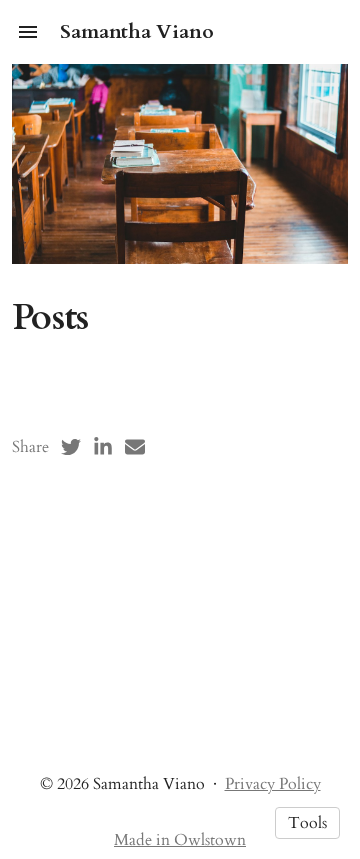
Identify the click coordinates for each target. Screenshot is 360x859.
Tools (307, 823)
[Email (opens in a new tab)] (135, 447)
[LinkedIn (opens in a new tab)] (103, 447)
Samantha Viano (137, 31)
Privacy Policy (273, 784)
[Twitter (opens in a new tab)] (71, 447)
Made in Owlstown (180, 840)
